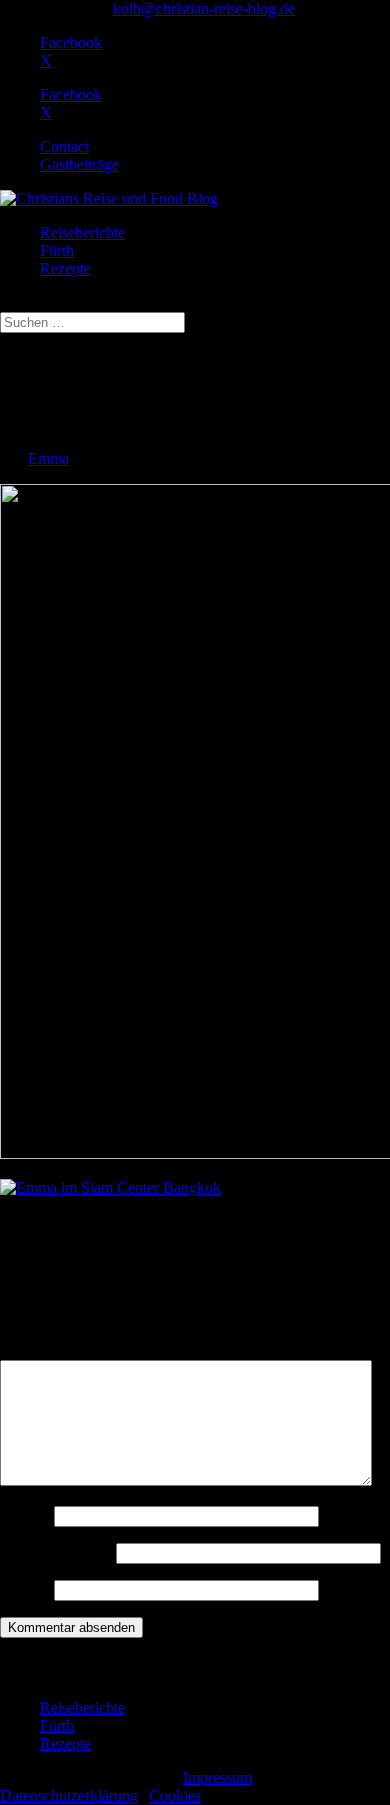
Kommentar (43, 1350)
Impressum (217, 1777)
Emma (48, 458)
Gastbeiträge (79, 164)
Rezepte (65, 268)
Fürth (57, 250)
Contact (64, 146)
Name (25, 1515)
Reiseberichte (82, 232)
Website (25, 1589)
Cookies (175, 1795)
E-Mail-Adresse (56, 1552)
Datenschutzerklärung (69, 1795)
